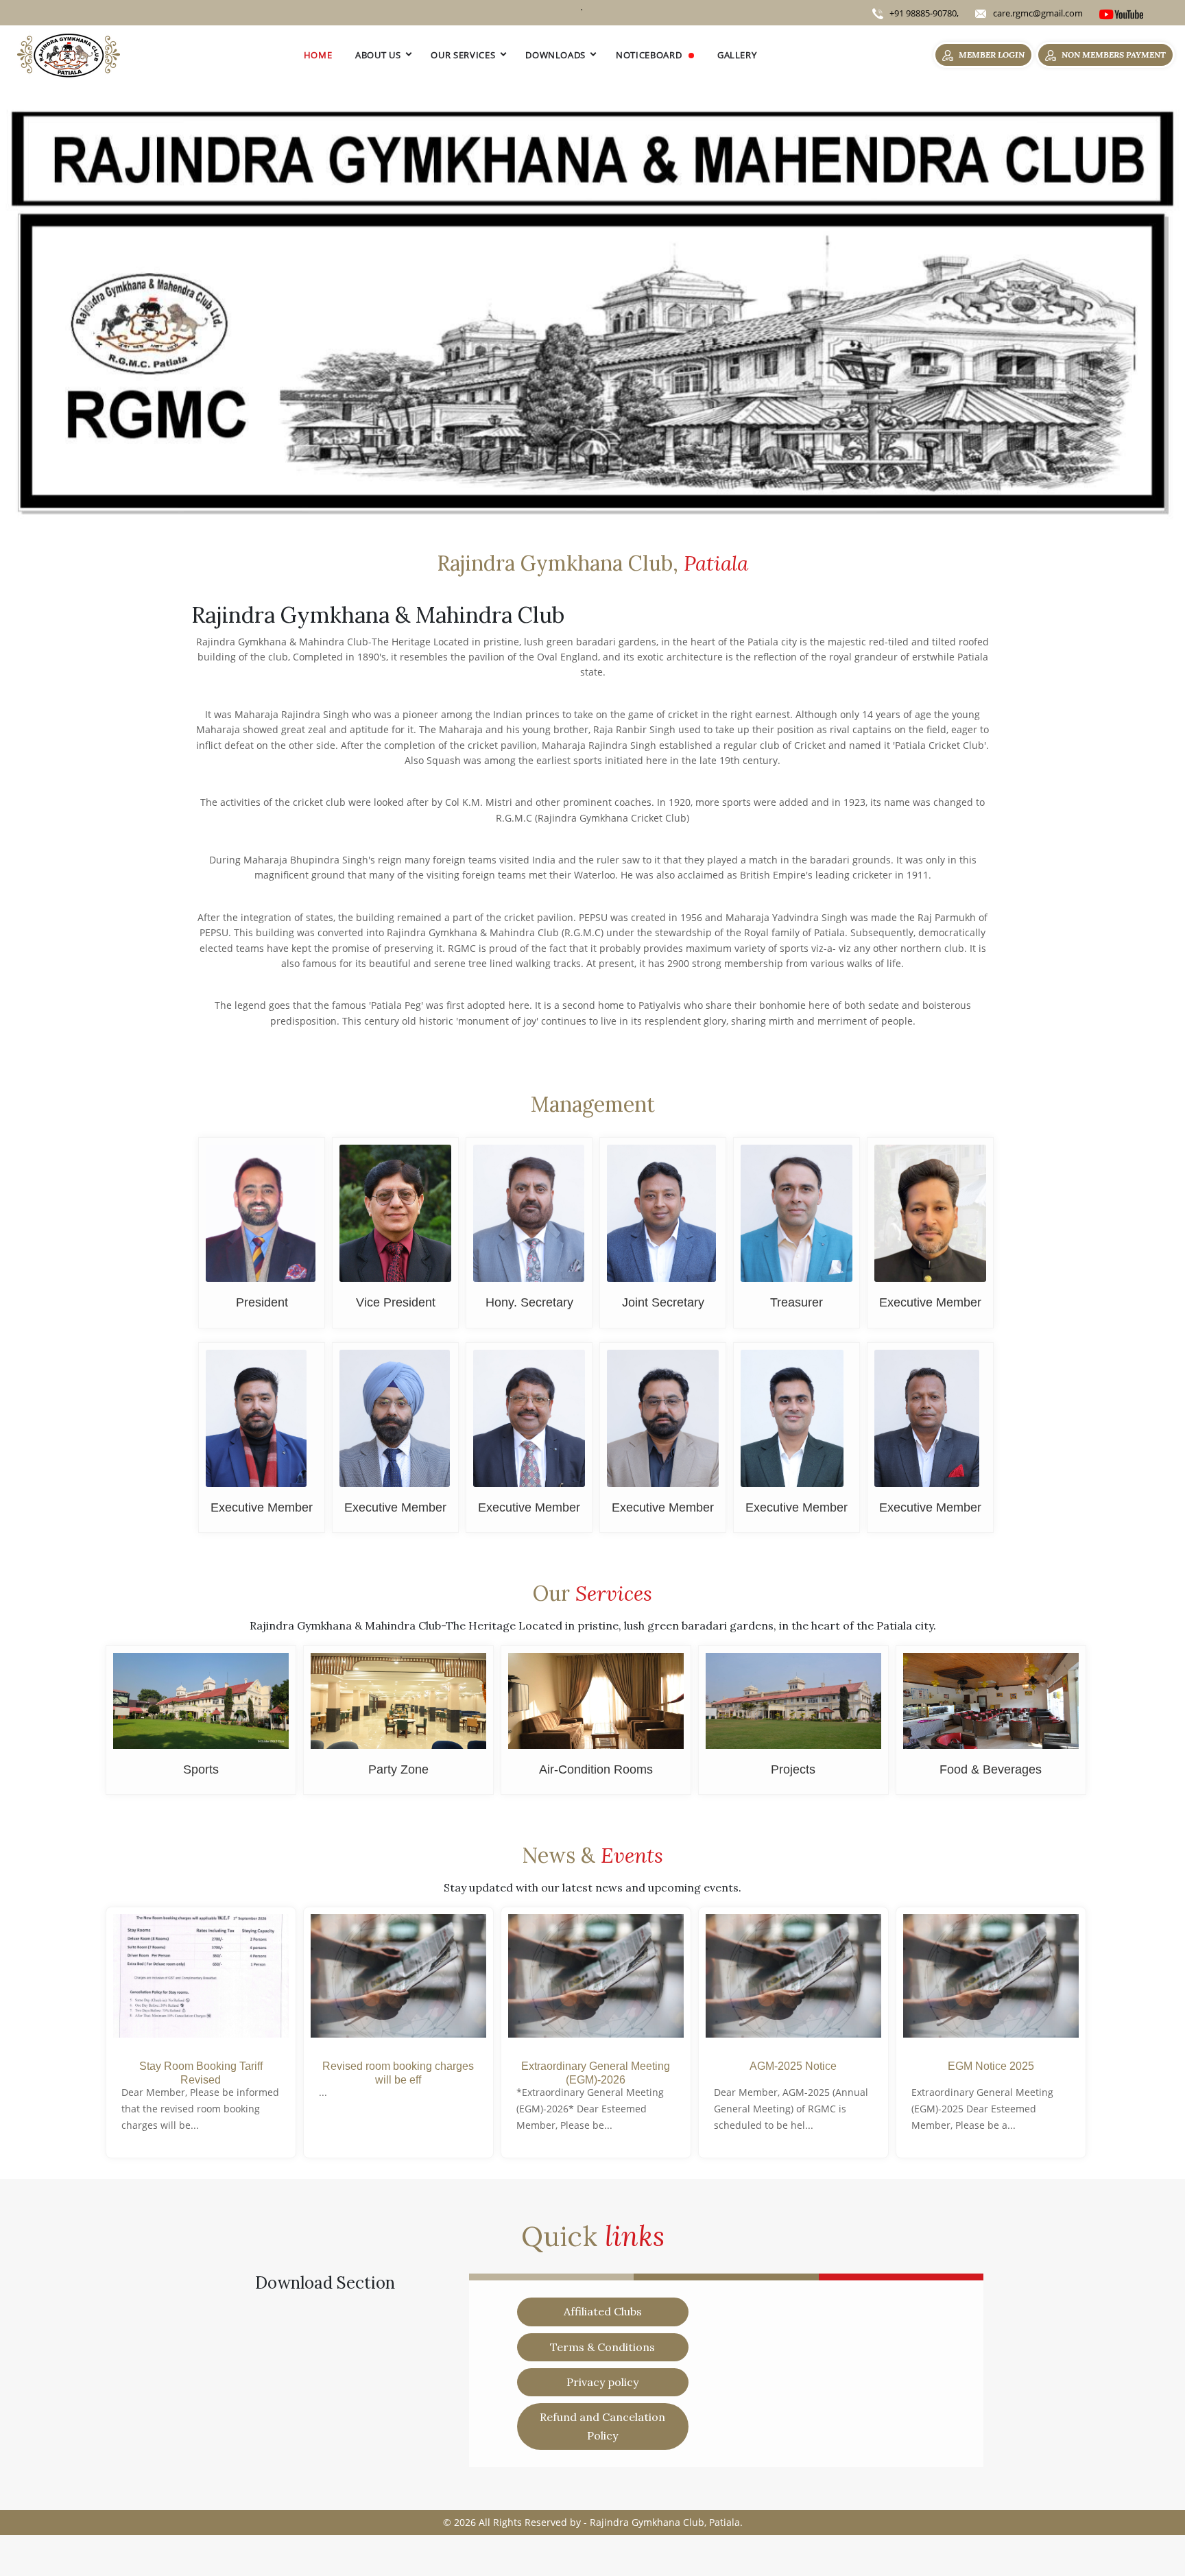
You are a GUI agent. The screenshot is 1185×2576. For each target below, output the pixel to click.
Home (318, 55)
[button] (89, 307)
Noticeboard (650, 55)
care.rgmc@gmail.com (1038, 13)
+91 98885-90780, (923, 13)
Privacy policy (602, 2382)
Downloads (555, 55)
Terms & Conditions (602, 2347)
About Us (378, 55)
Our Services (463, 55)
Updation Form (243, 2490)
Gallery (737, 55)
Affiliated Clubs (603, 2311)
